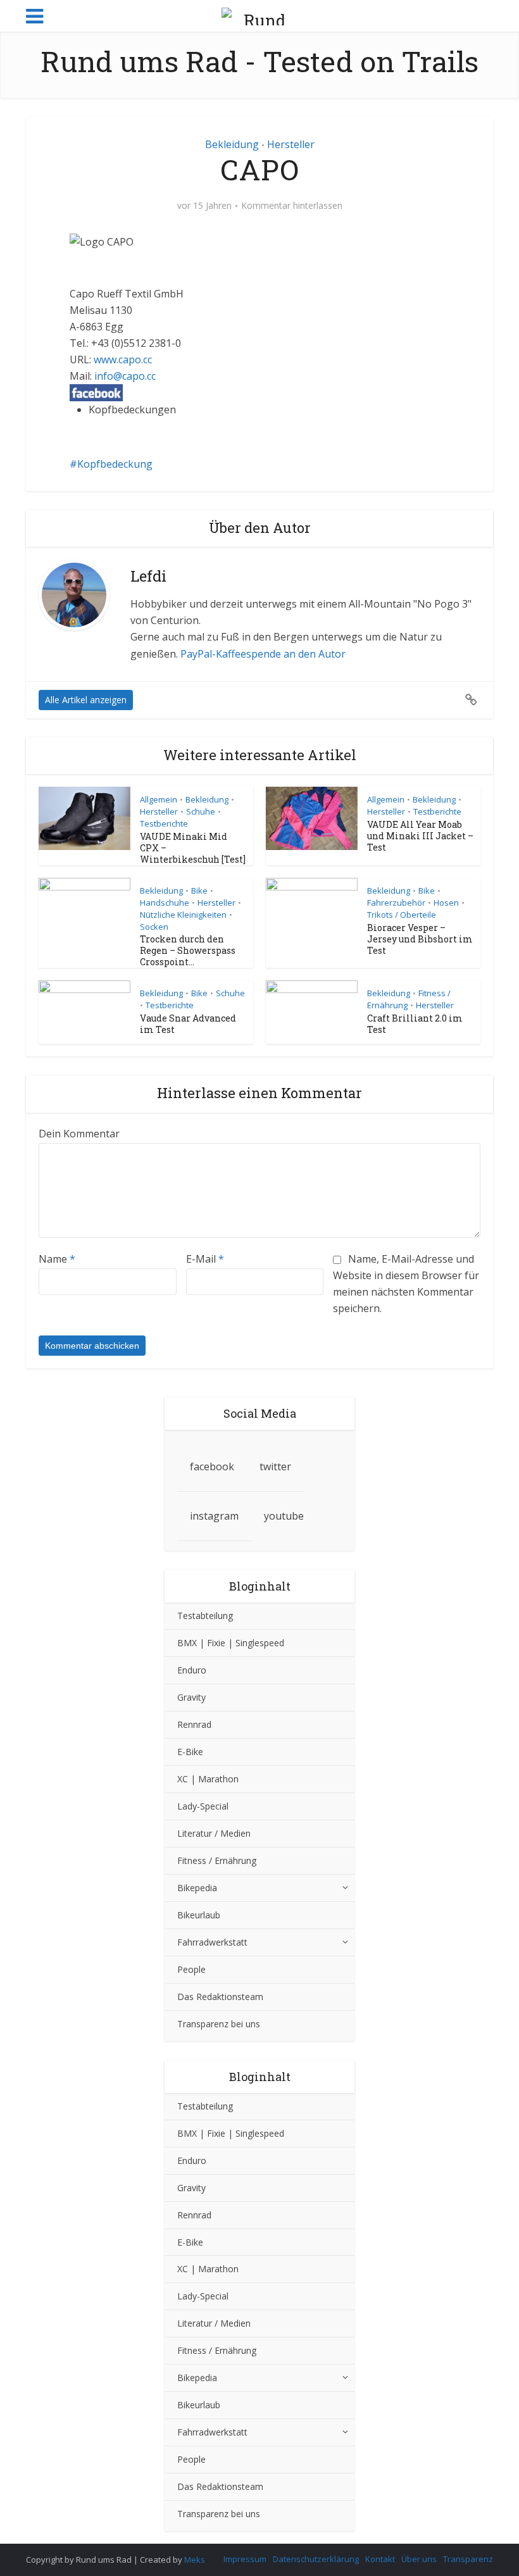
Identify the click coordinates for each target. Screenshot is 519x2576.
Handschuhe (165, 903)
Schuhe (201, 811)
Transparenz (468, 2559)
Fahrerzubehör (396, 903)
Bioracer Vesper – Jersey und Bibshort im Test (420, 939)
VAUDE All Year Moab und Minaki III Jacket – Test (420, 836)
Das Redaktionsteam (220, 1997)
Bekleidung (232, 144)
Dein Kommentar (79, 1134)
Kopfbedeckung (115, 464)
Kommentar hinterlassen (292, 206)
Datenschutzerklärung (316, 2559)
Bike (199, 891)
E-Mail (205, 1259)
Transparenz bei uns (219, 2024)
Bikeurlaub (199, 1915)
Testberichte (164, 823)
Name (57, 1259)
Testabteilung (205, 1616)
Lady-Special (203, 1806)
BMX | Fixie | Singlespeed (231, 1643)
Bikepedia (197, 1888)
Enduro (192, 1670)
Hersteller (291, 144)
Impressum (245, 2559)
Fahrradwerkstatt (212, 1942)
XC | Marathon (208, 1779)
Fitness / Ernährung (217, 1860)
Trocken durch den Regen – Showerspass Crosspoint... (188, 950)
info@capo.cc (125, 376)
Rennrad (194, 1724)
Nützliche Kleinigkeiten (183, 915)
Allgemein (159, 799)
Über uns (419, 2559)
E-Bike (190, 1752)
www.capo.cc (123, 360)
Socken (154, 927)
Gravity (191, 1697)
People (191, 1969)
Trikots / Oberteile (402, 915)
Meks (195, 2560)
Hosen (446, 903)
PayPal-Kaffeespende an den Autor (263, 654)
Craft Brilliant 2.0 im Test (415, 1024)
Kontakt (380, 2559)
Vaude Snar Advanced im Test (188, 1024)
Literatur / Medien (214, 1833)
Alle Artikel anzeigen (86, 700)
